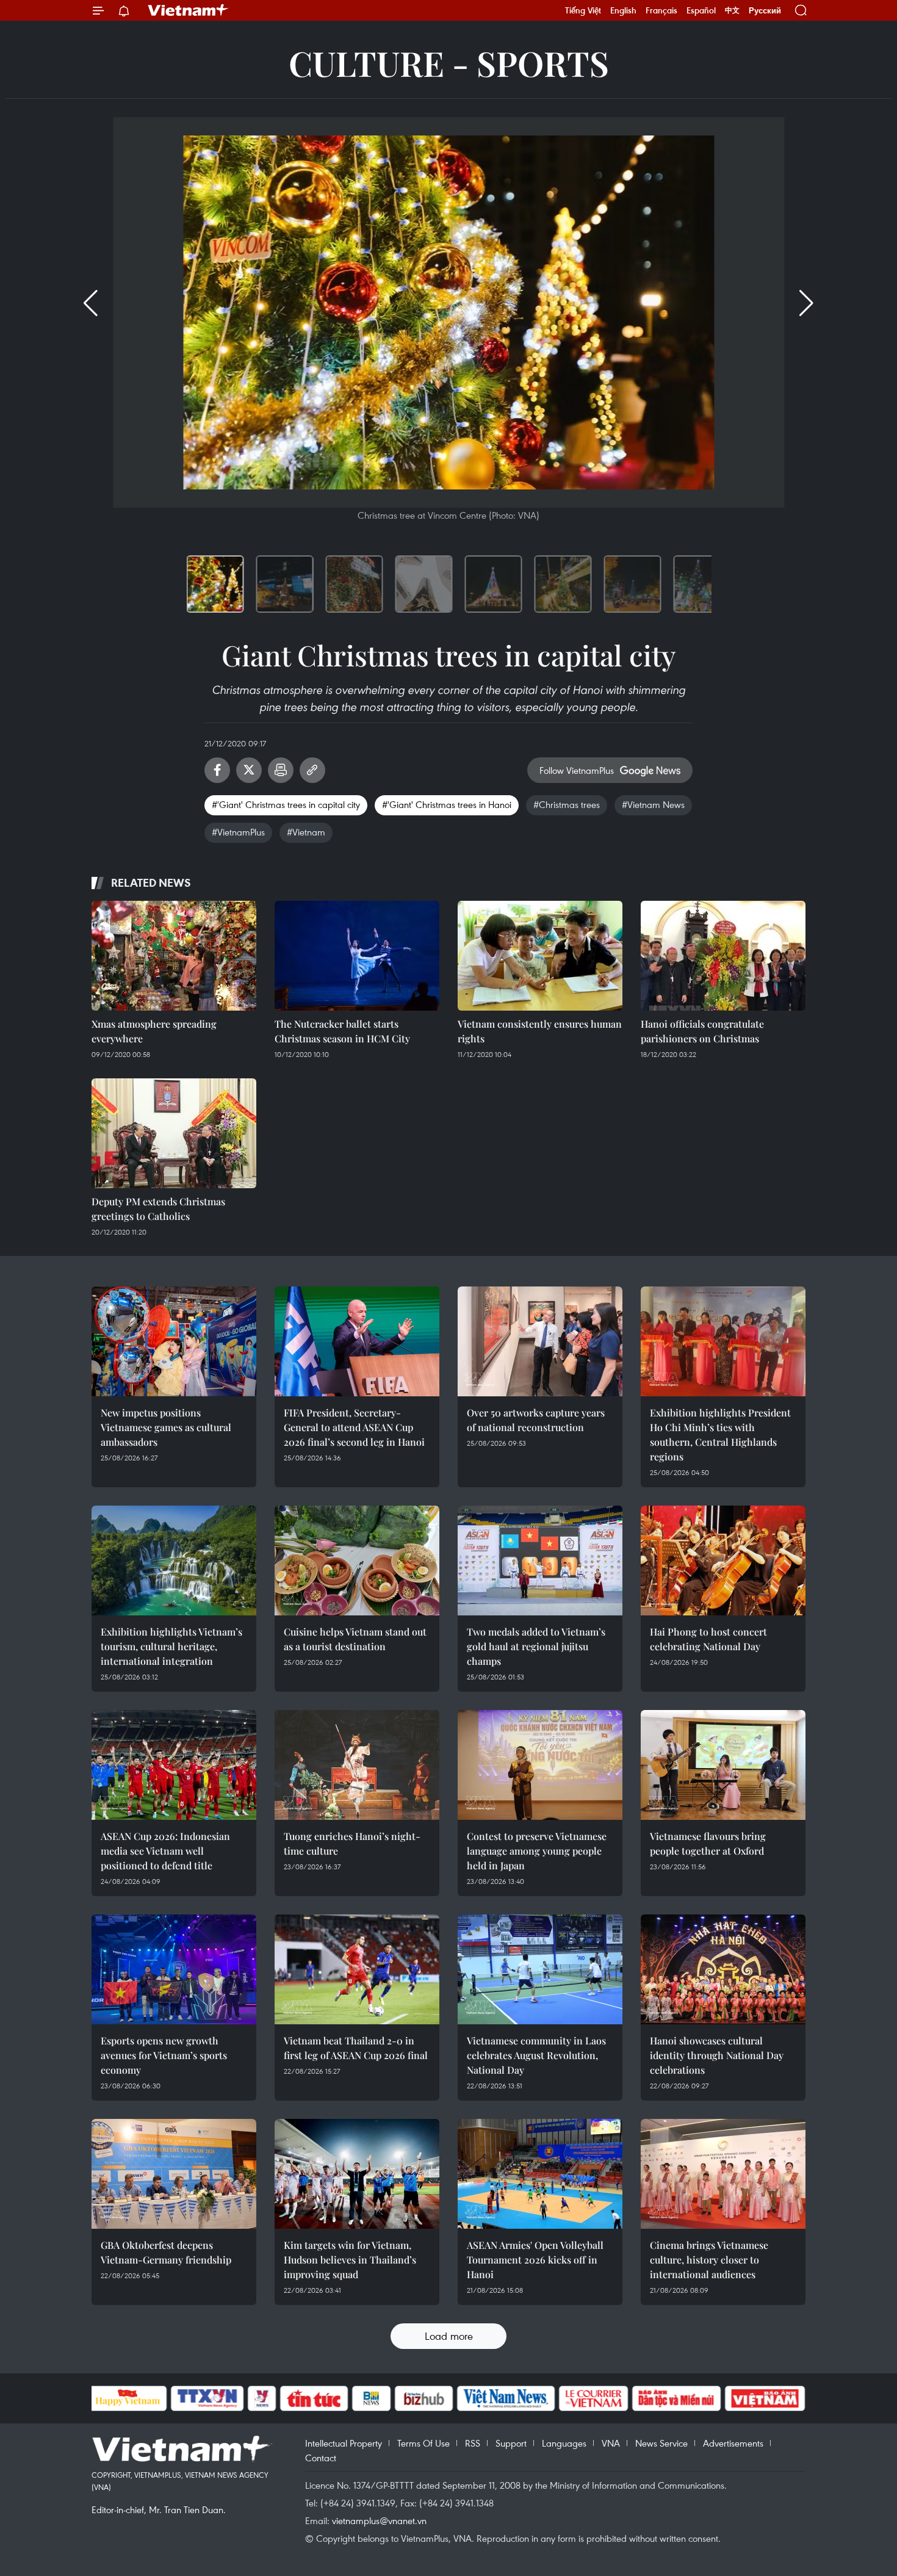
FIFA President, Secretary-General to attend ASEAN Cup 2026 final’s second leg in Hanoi (354, 1427)
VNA (611, 2443)
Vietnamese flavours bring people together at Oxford (708, 1843)
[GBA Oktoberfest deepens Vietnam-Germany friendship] (174, 2174)
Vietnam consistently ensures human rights (540, 1031)
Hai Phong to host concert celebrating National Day (708, 1639)
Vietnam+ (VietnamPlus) (189, 10)
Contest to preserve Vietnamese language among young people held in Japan (537, 1851)
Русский (765, 11)
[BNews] (371, 2398)
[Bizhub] (424, 2398)
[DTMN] (677, 2398)
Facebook (217, 770)
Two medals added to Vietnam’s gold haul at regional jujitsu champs (536, 1646)
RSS (473, 2443)
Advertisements (733, 2443)
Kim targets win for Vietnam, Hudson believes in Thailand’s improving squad (350, 2260)
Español (701, 10)
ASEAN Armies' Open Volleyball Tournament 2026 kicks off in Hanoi (535, 2260)
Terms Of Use (423, 2443)
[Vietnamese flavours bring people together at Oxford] (723, 1765)
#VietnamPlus (238, 832)
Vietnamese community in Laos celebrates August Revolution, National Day (536, 2055)
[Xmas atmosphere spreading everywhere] (174, 956)
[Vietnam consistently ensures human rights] (540, 956)
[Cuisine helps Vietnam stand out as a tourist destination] (357, 1560)
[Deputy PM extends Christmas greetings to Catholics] (174, 1133)
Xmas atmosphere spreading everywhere (154, 1031)
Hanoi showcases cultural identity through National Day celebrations (717, 2055)
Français (661, 10)
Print (281, 770)
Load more (449, 2336)
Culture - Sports (449, 63)
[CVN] (594, 2398)
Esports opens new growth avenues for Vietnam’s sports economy (164, 2055)
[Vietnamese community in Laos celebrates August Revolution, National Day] (540, 1969)
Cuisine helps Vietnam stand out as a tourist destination (355, 1639)
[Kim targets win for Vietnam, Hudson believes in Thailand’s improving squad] (357, 2174)
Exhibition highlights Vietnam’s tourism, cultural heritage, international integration (171, 1646)
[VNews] (261, 2398)
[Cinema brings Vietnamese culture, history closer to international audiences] (723, 2174)
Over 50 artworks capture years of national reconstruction (536, 1420)
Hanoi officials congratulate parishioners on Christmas (702, 1031)
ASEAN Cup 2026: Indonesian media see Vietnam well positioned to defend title (165, 1851)
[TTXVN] (207, 2398)
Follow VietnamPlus (577, 770)
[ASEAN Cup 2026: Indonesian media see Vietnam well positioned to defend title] (174, 1765)
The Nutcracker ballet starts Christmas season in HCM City (342, 1031)
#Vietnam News (653, 804)
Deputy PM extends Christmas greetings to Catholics (158, 1209)
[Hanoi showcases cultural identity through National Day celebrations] (723, 1969)
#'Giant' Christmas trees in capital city (286, 804)
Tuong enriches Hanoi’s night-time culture (352, 1843)
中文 (732, 10)
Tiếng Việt (583, 10)
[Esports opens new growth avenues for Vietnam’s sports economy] (174, 1969)
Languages (564, 2443)
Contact (321, 2458)
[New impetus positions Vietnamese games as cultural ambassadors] (174, 1341)
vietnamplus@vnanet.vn (379, 2520)
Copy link (312, 770)
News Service (661, 2443)
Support (511, 2443)
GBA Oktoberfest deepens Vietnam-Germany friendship (166, 2252)
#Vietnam (306, 832)
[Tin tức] (314, 2398)
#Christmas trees (567, 804)
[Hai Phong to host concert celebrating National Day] (723, 1560)
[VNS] (506, 2398)
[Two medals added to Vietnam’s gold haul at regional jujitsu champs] (540, 1560)
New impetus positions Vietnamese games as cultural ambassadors (166, 1427)
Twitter (249, 770)
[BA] (765, 2398)
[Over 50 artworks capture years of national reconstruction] (540, 1341)
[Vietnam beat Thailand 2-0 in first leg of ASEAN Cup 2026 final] (357, 1969)
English (623, 10)
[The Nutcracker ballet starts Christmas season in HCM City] (357, 956)
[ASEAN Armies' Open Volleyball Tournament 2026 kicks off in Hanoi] (540, 2174)
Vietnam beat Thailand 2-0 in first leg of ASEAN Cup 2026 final (356, 2048)
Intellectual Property (344, 2443)
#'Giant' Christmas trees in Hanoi (447, 804)
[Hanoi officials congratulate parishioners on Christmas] (723, 956)
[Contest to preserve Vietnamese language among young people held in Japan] (540, 1765)
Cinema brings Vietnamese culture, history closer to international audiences (709, 2260)
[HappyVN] (128, 2398)
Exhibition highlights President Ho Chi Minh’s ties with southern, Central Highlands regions (720, 1434)
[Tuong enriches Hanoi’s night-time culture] (357, 1765)
